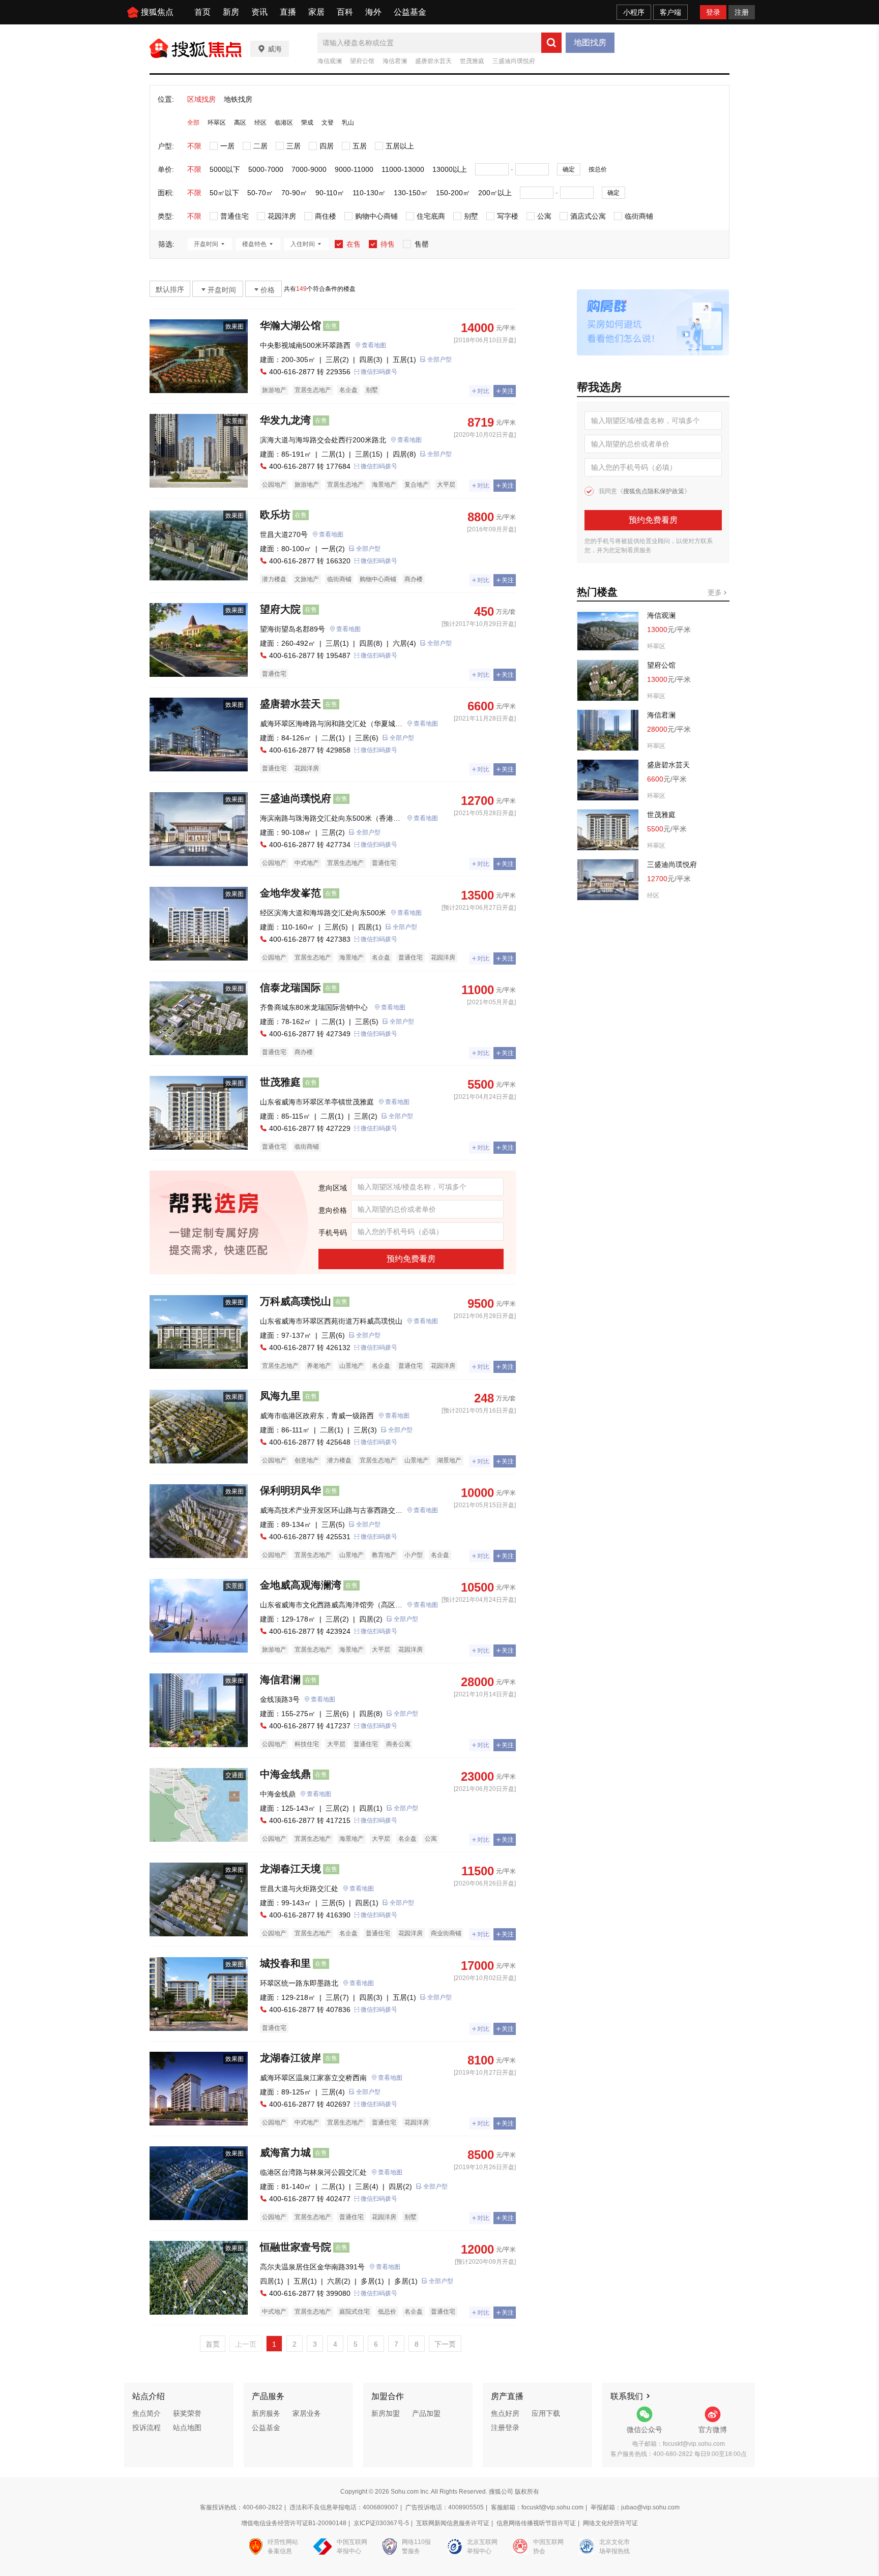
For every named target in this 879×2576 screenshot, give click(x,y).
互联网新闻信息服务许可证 (453, 2523)
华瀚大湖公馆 (290, 325)
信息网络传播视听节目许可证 (536, 2523)
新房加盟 (386, 2413)
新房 (231, 12)
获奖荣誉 (187, 2413)
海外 (373, 12)
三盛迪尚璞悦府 (514, 61)
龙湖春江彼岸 (290, 2058)
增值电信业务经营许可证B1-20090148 (294, 2523)
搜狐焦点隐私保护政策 (654, 491)
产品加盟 (426, 2413)
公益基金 (410, 12)
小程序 (634, 12)
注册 (742, 12)
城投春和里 (285, 1963)
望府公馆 (362, 61)
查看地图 (374, 345)
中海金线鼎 (285, 1774)
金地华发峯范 (290, 893)
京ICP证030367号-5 (381, 2523)
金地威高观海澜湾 (301, 1585)
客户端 (670, 12)
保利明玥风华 (290, 1490)
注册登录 (505, 2428)
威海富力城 (285, 2152)
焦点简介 (146, 2413)
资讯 (259, 12)
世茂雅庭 (472, 61)
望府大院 (280, 609)
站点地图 (187, 2428)
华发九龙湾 (285, 420)
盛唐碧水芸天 (433, 61)
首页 (202, 12)
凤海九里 (280, 1396)
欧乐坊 (275, 515)
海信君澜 (395, 61)
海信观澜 (330, 61)
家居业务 (307, 2413)
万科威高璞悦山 (296, 1301)
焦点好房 (505, 2413)
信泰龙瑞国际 (290, 987)
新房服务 (266, 2413)
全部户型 (439, 360)
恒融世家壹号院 (296, 2247)
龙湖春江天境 (290, 1869)
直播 (288, 12)
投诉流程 (146, 2428)
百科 (345, 12)
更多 (716, 592)
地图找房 (590, 42)
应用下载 (546, 2413)
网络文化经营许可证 (610, 2523)
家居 (316, 12)
